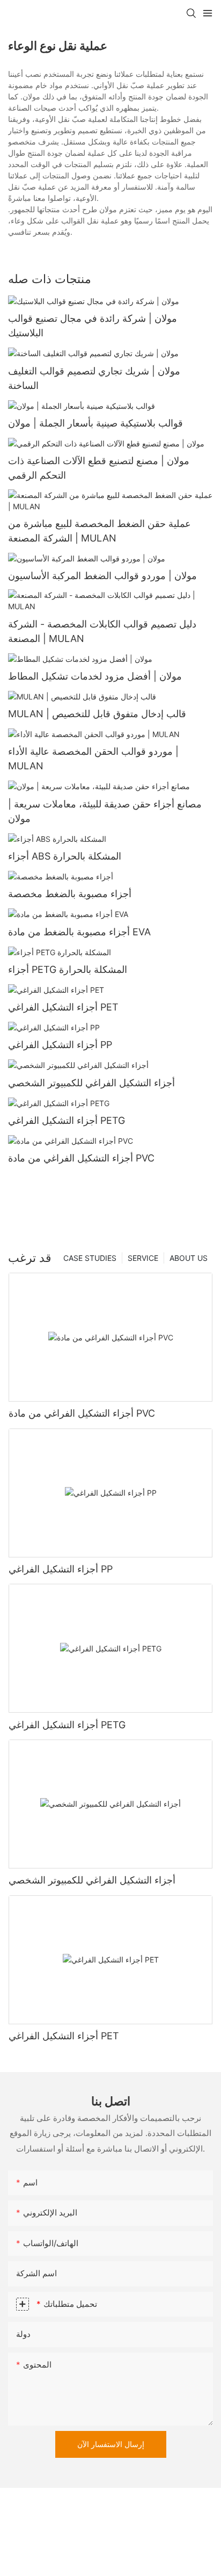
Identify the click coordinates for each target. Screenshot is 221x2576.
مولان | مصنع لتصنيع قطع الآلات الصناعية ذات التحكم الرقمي (99, 468)
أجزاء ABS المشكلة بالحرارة (65, 856)
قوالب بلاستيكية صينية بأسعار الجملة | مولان (95, 423)
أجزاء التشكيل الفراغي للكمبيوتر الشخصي (91, 1083)
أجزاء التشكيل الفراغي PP (60, 1045)
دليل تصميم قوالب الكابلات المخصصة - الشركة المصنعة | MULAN (102, 631)
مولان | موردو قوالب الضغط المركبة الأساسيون (102, 576)
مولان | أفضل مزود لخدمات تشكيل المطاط (95, 676)
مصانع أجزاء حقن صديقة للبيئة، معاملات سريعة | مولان (105, 811)
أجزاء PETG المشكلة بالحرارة (68, 969)
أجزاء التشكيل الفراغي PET (63, 1007)
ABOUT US (189, 1258)
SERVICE (143, 1258)
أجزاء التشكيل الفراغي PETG (67, 1120)
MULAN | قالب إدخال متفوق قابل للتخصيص (97, 714)
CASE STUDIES (90, 1258)
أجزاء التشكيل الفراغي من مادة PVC (81, 1158)
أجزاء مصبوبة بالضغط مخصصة (70, 894)
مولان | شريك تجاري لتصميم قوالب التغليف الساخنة (94, 378)
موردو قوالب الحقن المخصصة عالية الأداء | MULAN (93, 759)
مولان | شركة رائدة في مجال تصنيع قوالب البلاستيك (93, 326)
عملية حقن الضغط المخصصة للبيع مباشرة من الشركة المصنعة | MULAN (100, 531)
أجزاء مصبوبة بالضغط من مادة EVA (79, 932)
